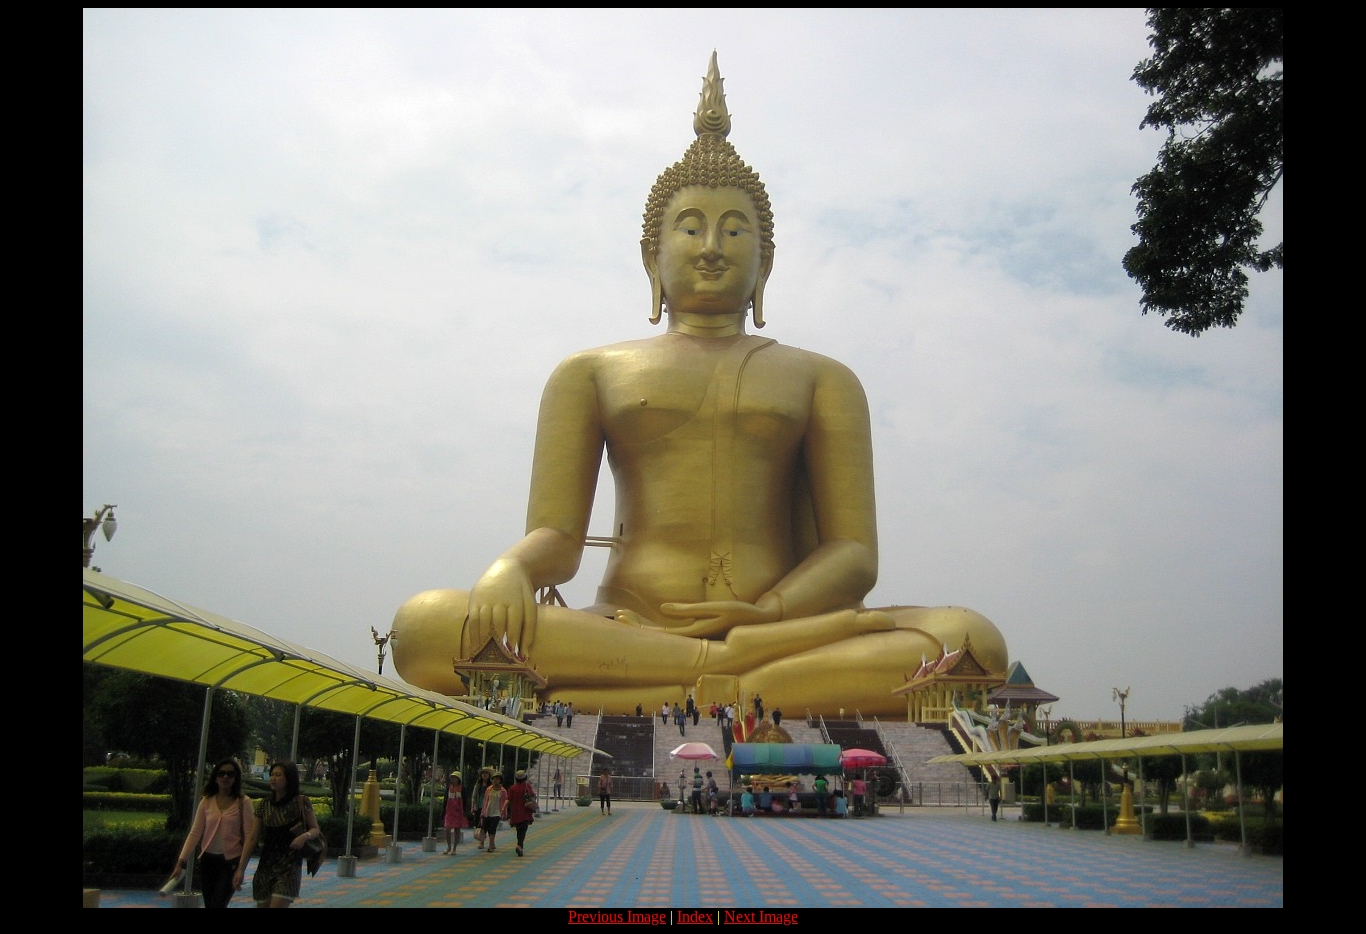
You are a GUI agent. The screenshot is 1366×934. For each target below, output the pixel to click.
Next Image (761, 916)
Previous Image (617, 916)
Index (695, 916)
